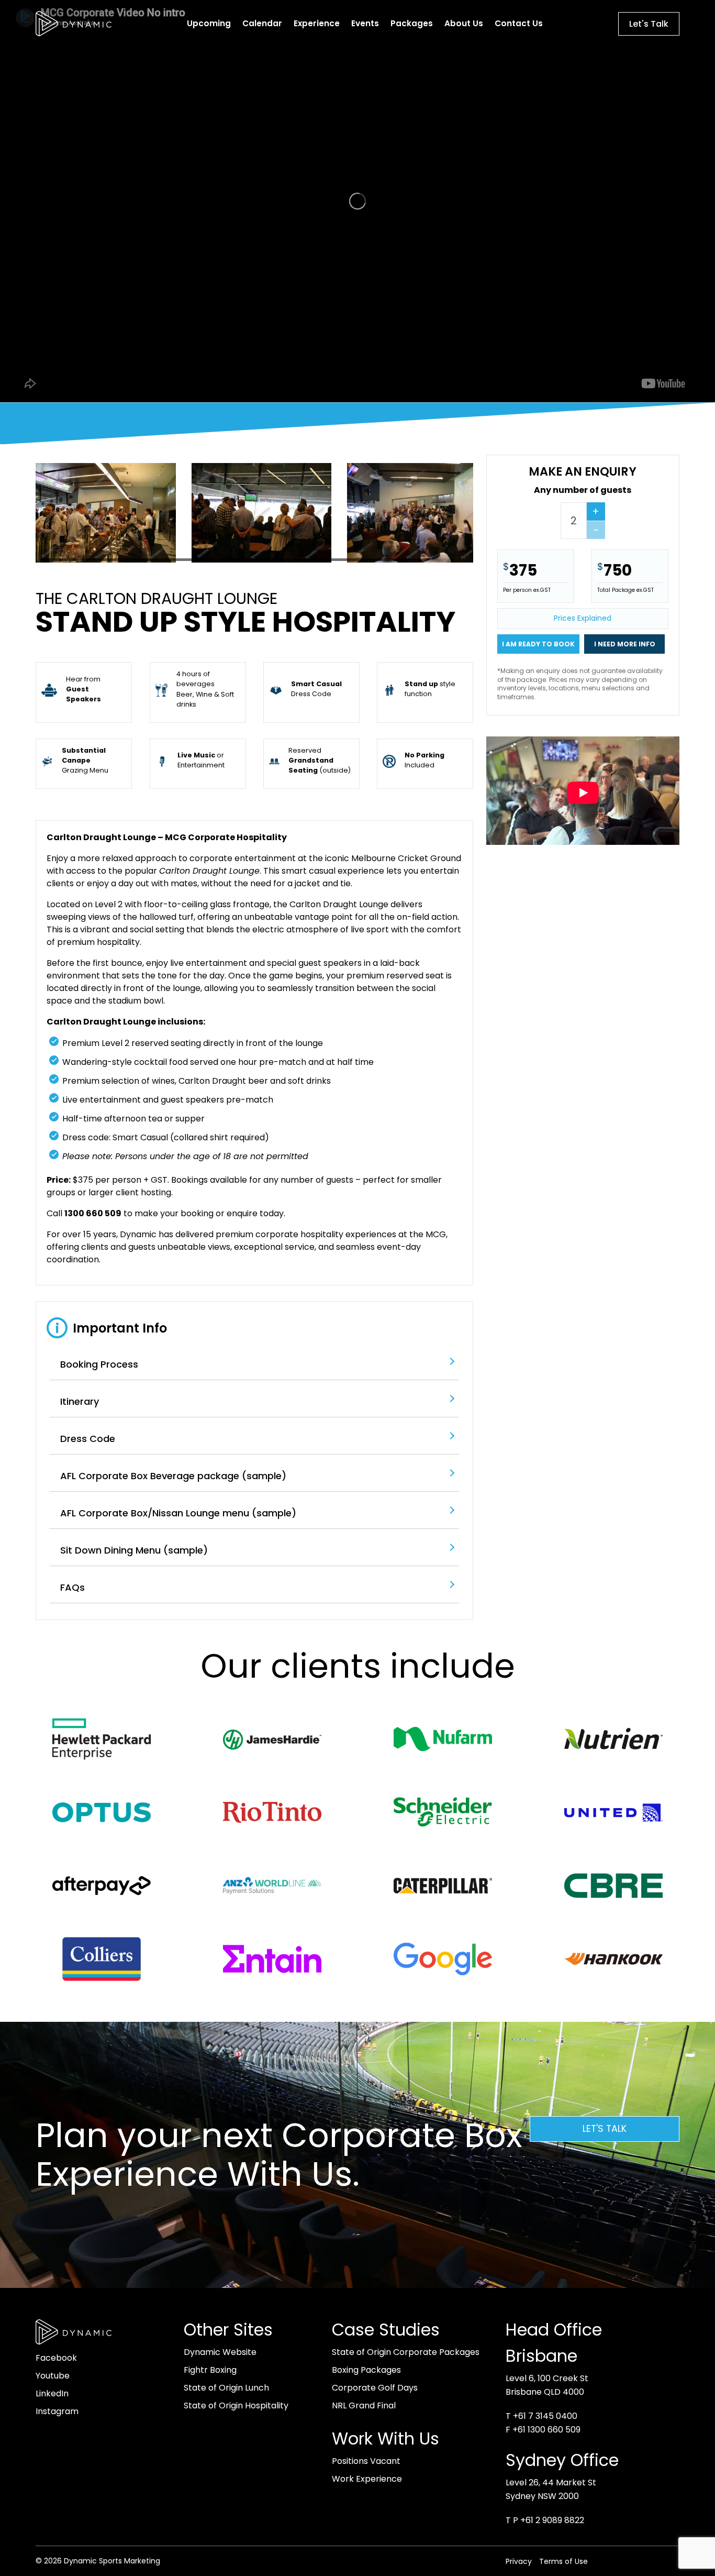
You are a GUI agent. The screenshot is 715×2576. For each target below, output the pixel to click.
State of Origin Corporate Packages (406, 2352)
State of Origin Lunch (226, 2388)
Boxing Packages (366, 2370)
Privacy (519, 2561)
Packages (412, 23)
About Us (464, 23)
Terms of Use (563, 2561)
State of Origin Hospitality (236, 2406)
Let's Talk (649, 24)
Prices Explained (583, 618)
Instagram (57, 2411)
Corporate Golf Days (375, 2388)
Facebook (56, 2358)
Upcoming (209, 23)
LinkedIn (52, 2393)
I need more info (625, 644)
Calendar (262, 23)
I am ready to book (538, 644)
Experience (317, 23)
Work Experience (367, 2479)
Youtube (53, 2376)
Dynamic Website (220, 2352)
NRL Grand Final (364, 2406)
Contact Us (519, 23)
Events (365, 23)
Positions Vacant (366, 2461)
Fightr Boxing (210, 2370)
